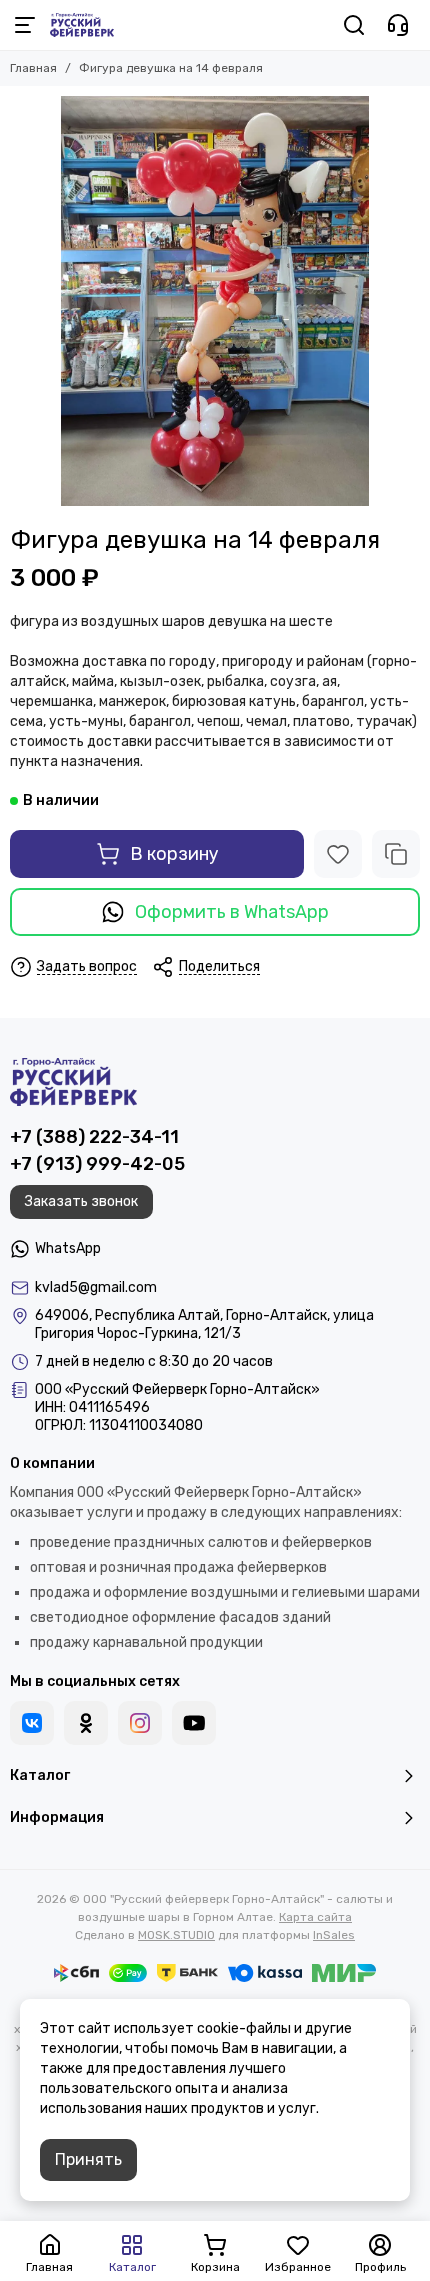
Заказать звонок (81, 1201)
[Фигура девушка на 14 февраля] (215, 301)
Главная (33, 68)
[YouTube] (194, 1723)
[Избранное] (338, 854)
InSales (334, 1935)
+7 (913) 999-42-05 (97, 1164)
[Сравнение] (396, 854)
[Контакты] (398, 25)
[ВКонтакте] (32, 1723)
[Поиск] (354, 25)
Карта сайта (315, 1917)
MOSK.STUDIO (176, 1935)
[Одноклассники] (86, 1723)
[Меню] (25, 25)
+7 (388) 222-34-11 (94, 1137)
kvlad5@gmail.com (96, 1287)
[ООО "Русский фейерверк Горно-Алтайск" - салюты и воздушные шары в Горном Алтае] (82, 25)
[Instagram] (140, 1723)
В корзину (174, 854)
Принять (88, 2159)
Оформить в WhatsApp (232, 912)
